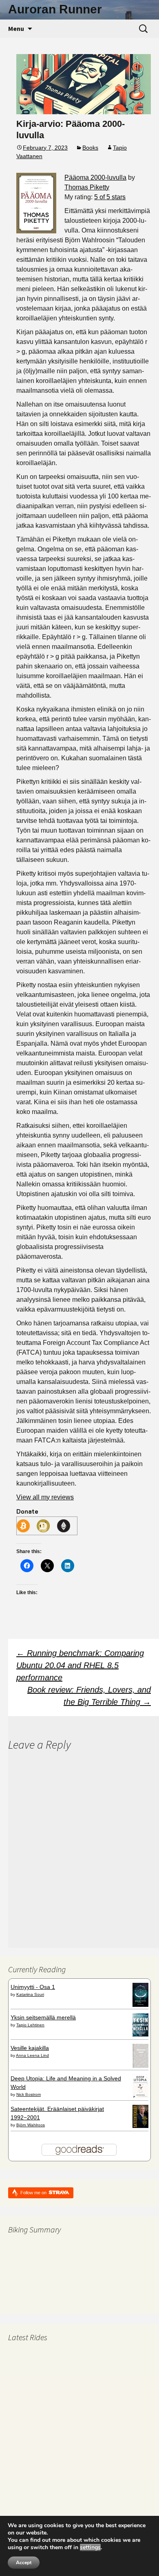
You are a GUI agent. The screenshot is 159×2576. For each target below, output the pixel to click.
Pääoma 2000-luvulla (95, 177)
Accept (24, 2563)
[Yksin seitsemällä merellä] (140, 2025)
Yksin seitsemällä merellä (43, 2017)
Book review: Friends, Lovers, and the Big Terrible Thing (89, 1696)
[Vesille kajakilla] (140, 2055)
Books (90, 148)
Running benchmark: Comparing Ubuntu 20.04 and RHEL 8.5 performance (80, 1665)
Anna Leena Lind (32, 2055)
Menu (16, 28)
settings (90, 2548)
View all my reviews (45, 1497)
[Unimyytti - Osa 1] (140, 1994)
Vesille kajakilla (30, 2048)
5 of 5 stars (110, 197)
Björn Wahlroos (31, 2125)
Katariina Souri (30, 1994)
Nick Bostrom (29, 2094)
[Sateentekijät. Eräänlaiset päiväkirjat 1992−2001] (140, 2116)
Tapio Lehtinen (30, 2025)
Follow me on (34, 2193)
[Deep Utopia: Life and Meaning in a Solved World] (140, 2086)
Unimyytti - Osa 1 (33, 1987)
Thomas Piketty (87, 187)
